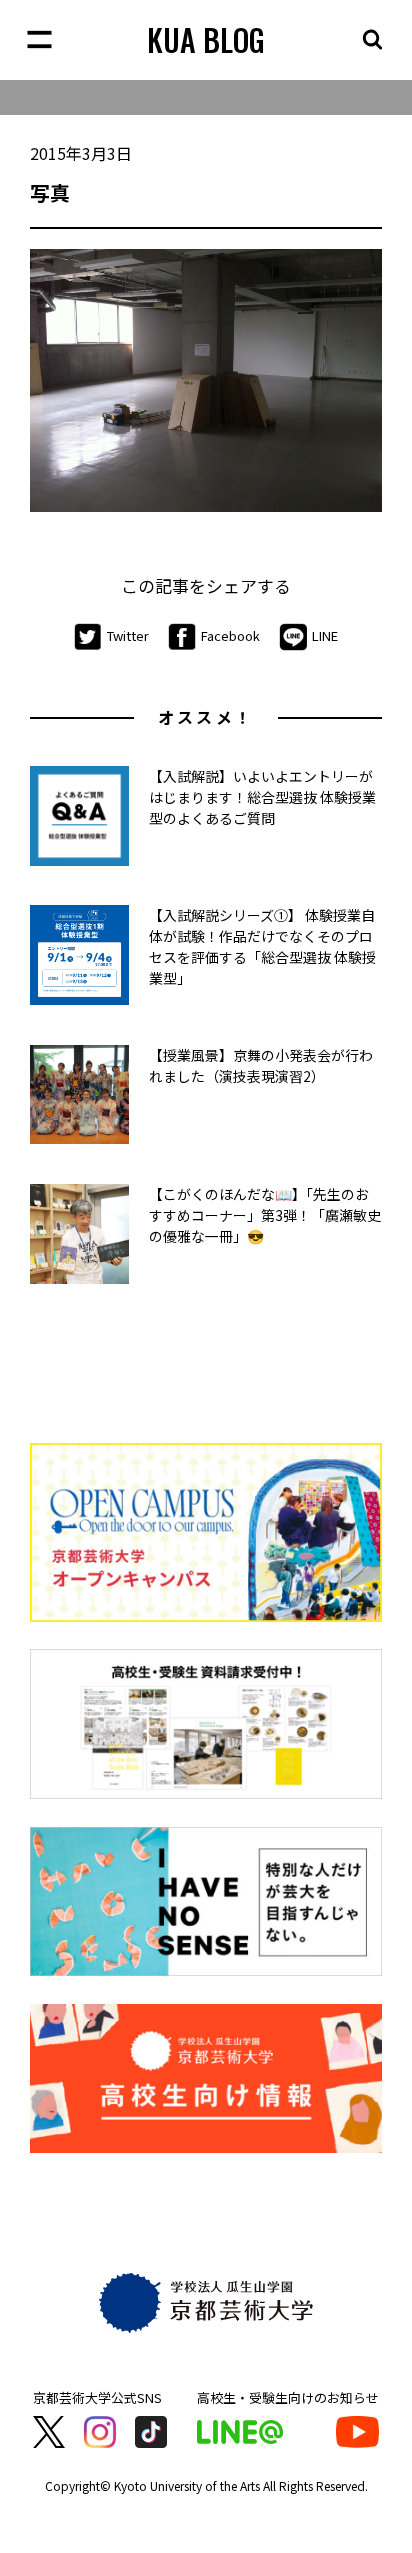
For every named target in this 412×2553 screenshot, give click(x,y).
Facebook (230, 635)
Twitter (128, 635)
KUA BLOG (206, 39)
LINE (325, 635)
